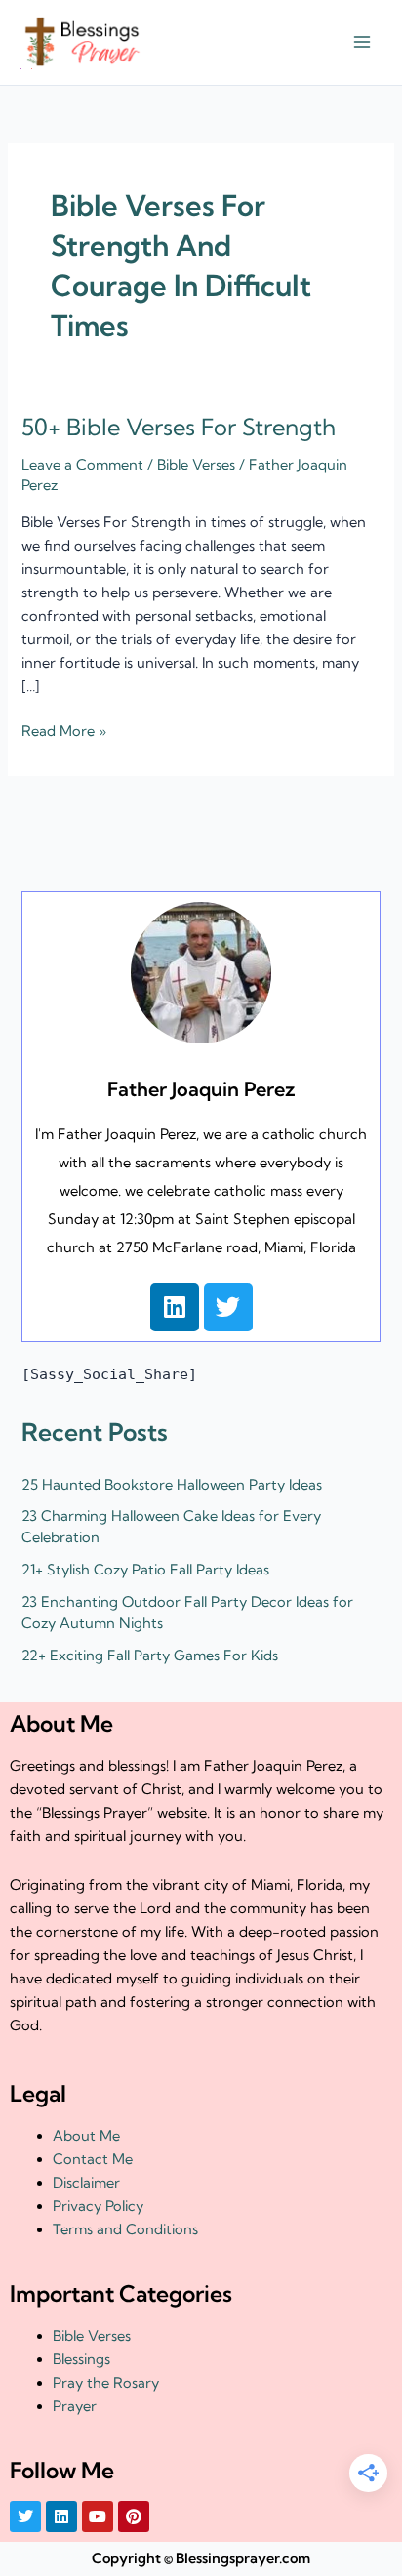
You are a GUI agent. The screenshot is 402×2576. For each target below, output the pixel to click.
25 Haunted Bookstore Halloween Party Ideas (172, 1485)
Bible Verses (196, 465)
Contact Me (93, 2159)
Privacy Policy (98, 2206)
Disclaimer (86, 2183)
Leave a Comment (82, 465)
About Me (86, 2136)
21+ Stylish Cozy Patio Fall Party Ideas (145, 1570)
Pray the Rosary (106, 2383)
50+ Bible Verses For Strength (179, 427)
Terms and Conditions (125, 2229)
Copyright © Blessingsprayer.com (201, 2558)
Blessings (81, 2359)
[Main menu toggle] (362, 43)
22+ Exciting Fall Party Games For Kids (150, 1656)
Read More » (64, 730)
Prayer (75, 2406)
